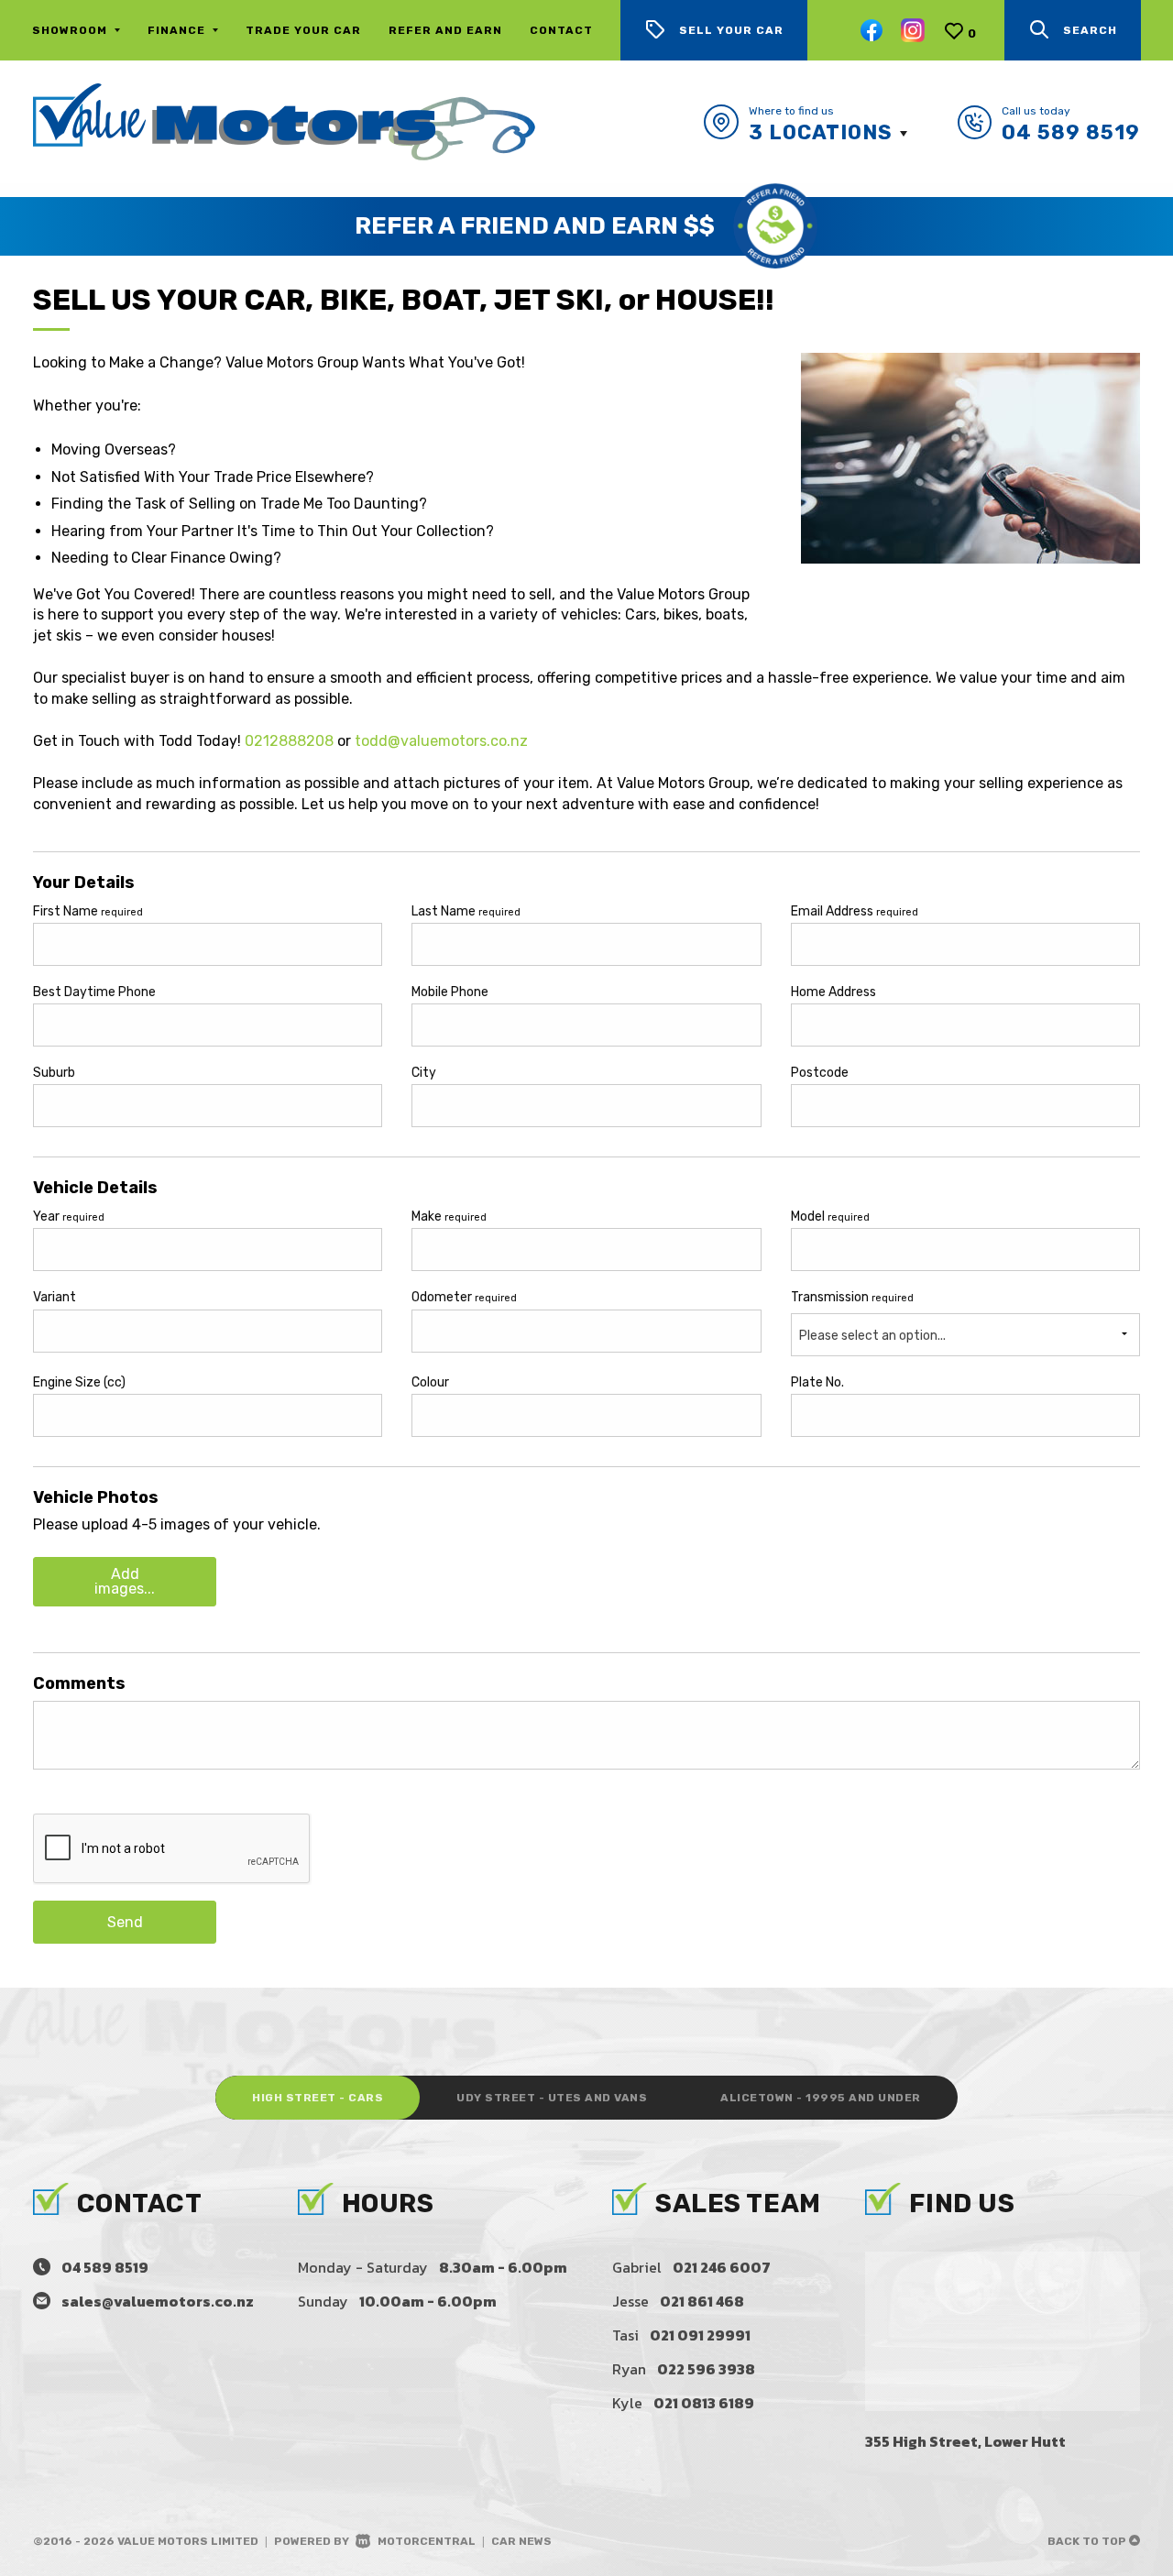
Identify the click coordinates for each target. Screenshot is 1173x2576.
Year (69, 1217)
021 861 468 (702, 2301)
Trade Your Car (303, 30)
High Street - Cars (318, 2098)
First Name (88, 911)
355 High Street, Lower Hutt (965, 2441)
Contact (561, 30)
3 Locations (821, 132)
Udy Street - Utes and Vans (552, 2098)
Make (449, 1217)
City (424, 1073)
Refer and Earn (445, 30)
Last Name (466, 911)
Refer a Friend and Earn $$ (535, 226)
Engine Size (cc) (79, 1382)
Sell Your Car (731, 30)
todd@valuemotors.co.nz (441, 741)
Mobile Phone (450, 992)
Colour (430, 1382)
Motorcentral (427, 2541)
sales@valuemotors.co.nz (158, 2301)
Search (1090, 30)
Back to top (1088, 2541)
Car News (521, 2541)
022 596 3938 (706, 2369)
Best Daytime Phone (94, 992)
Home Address (833, 992)
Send (125, 1922)
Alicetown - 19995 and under (821, 2098)
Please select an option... (872, 1336)
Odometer (464, 1297)
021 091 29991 (700, 2335)
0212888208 (289, 741)
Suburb (54, 1073)
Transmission (852, 1297)
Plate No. (817, 1382)
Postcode (820, 1073)
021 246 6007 (722, 2267)
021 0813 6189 (704, 2403)
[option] (586, 226)
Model (830, 1217)
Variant (55, 1297)
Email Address (855, 911)
